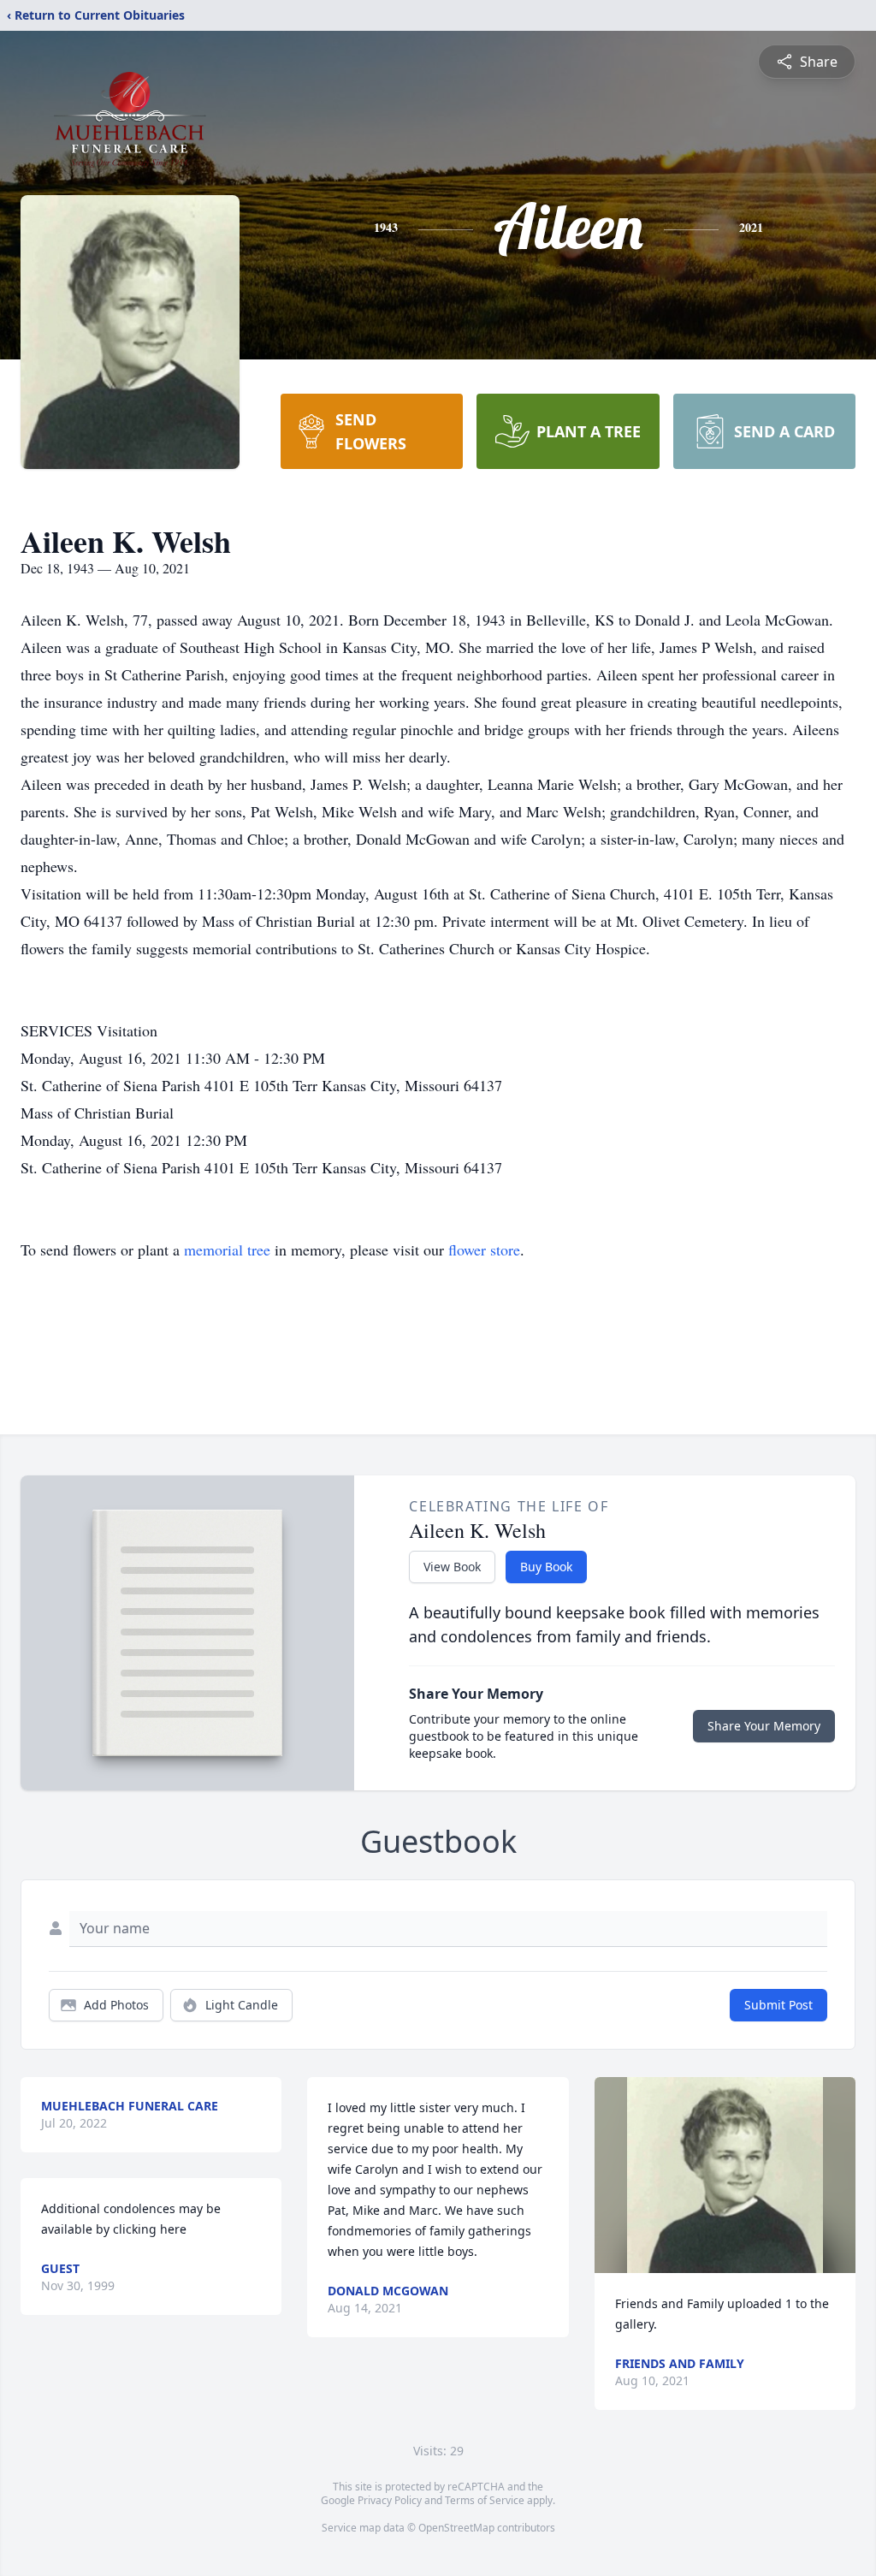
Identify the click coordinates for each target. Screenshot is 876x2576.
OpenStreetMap (456, 2528)
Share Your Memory (764, 1726)
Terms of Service (485, 2500)
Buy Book (546, 1567)
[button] (725, 2175)
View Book (452, 1567)
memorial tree (227, 1249)
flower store (484, 1249)
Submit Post (778, 2005)
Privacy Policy (390, 2500)
